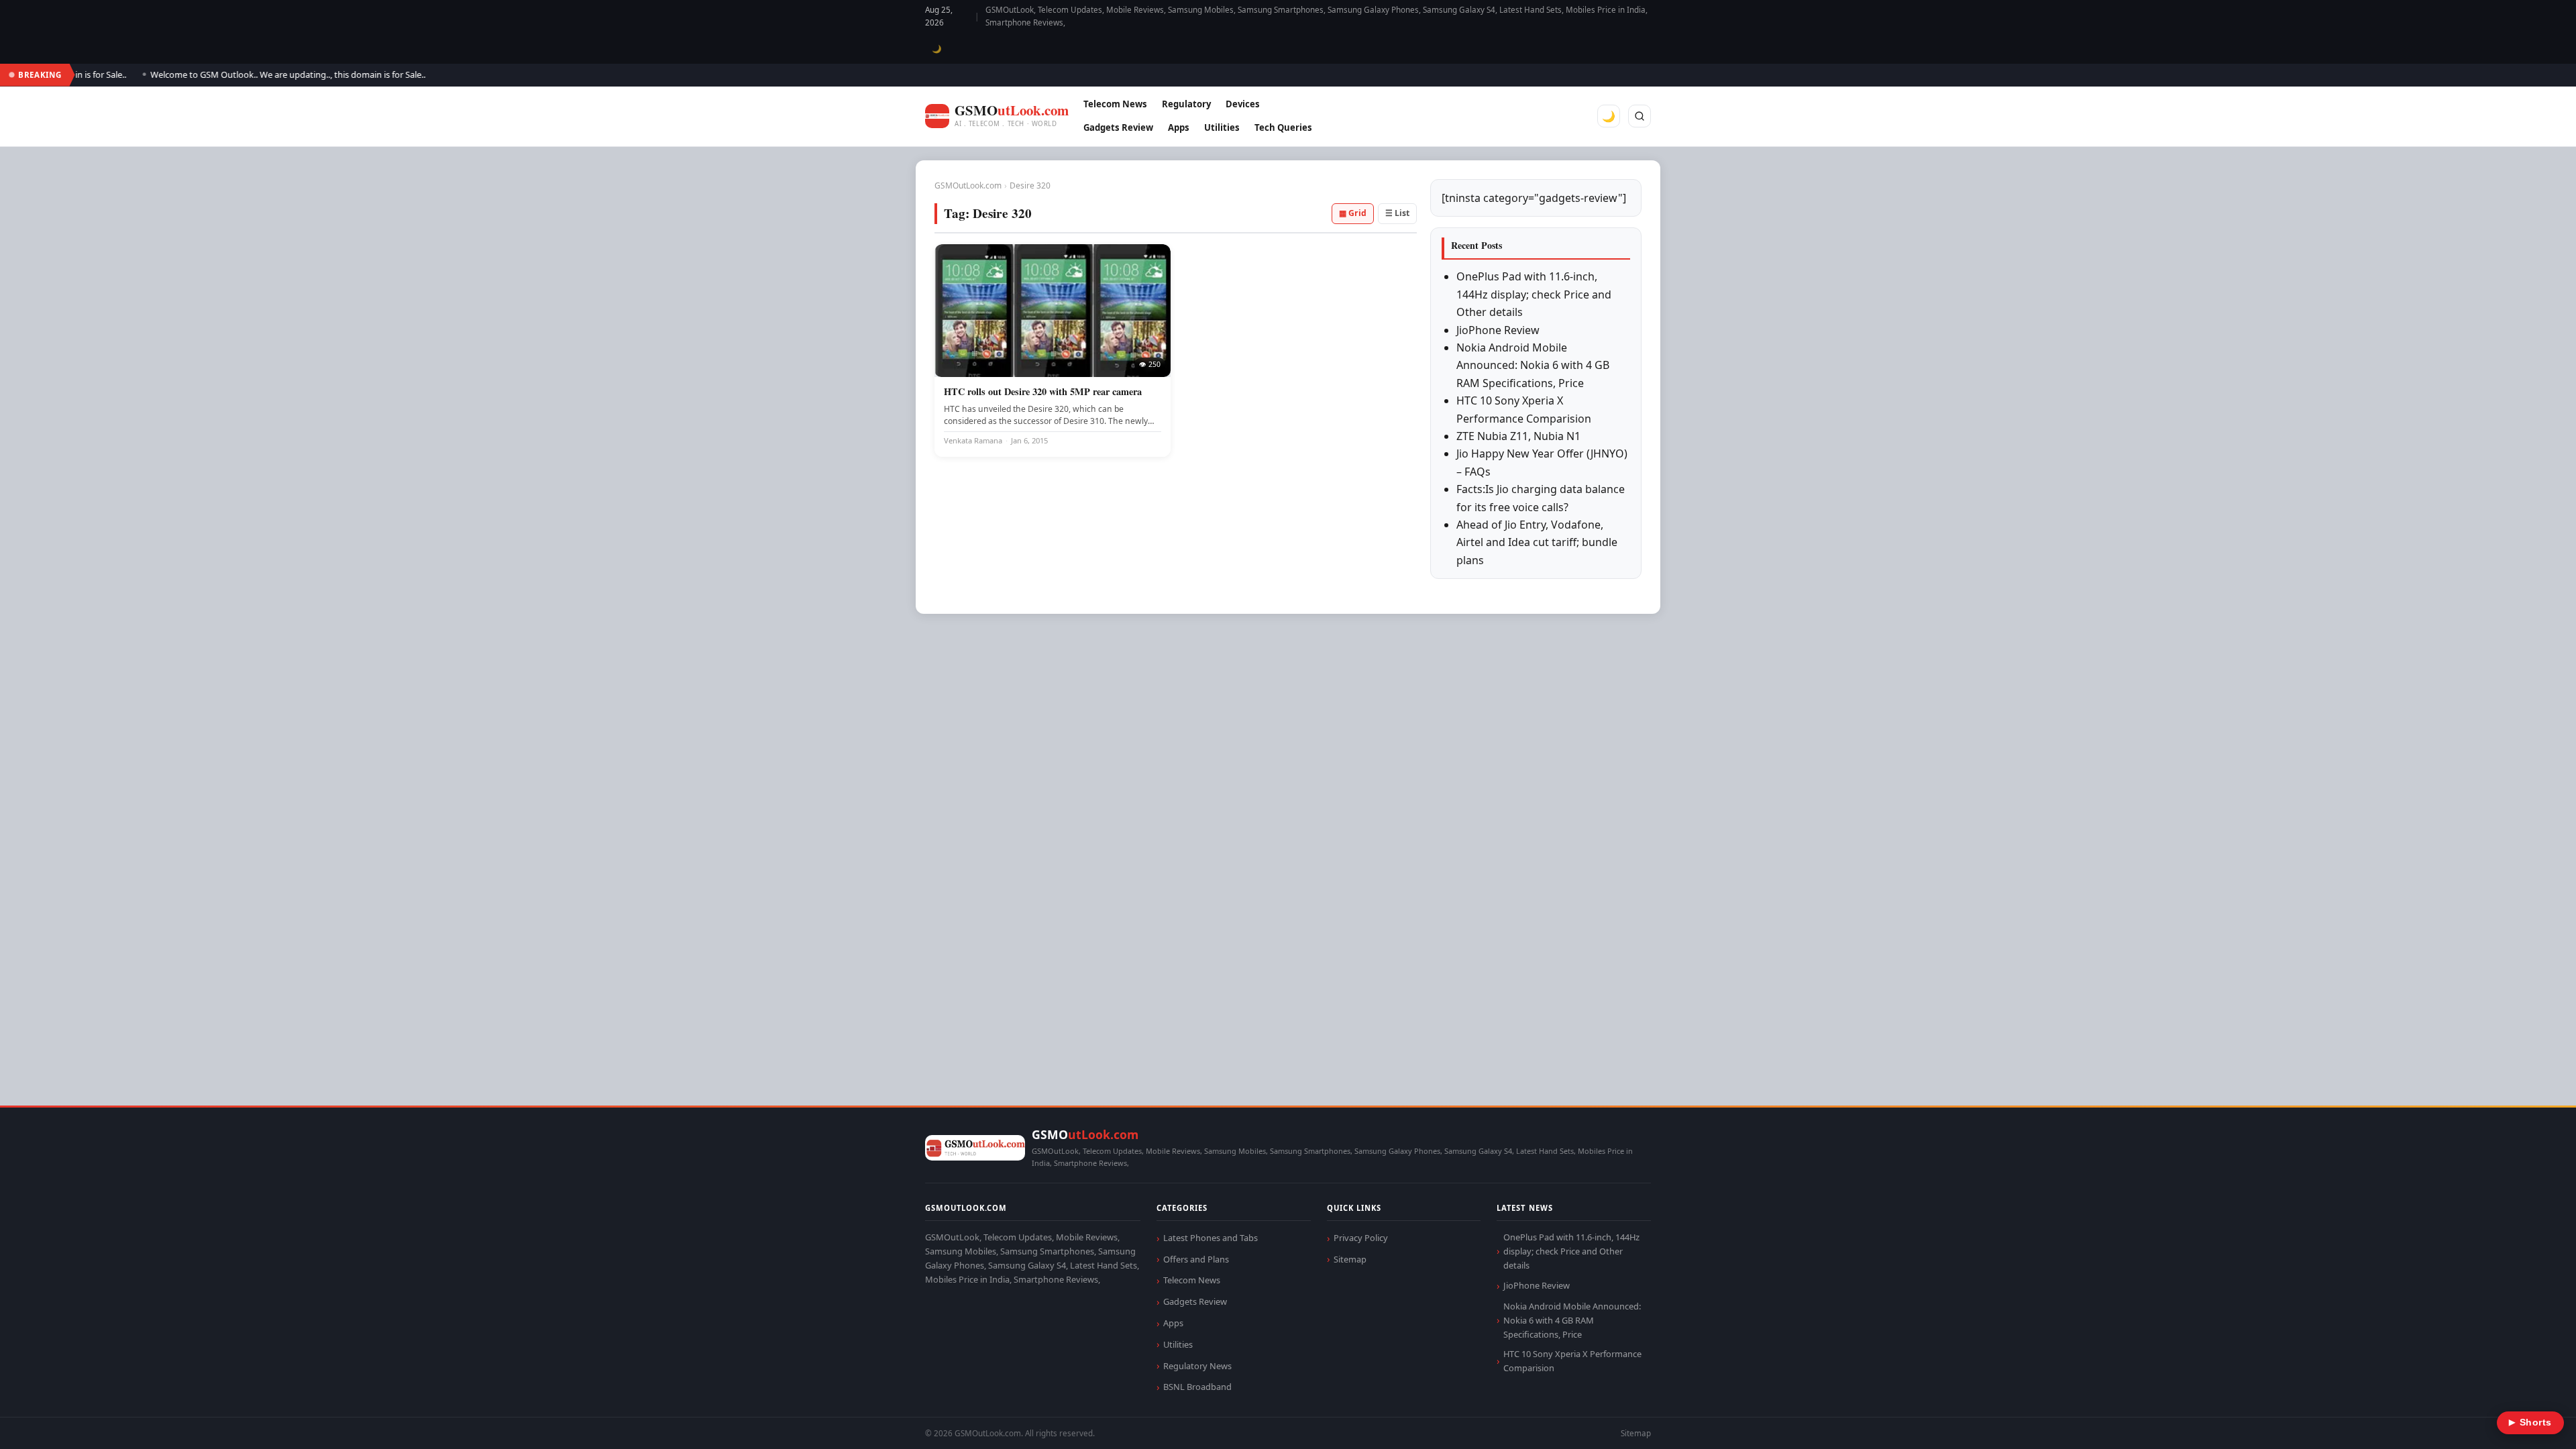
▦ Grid (1353, 213)
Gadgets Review (1118, 127)
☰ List (1397, 213)
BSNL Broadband (1197, 1387)
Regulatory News (1197, 1366)
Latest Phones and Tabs (1211, 1238)
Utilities (1222, 127)
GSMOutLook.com (968, 185)
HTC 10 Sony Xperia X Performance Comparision (1572, 1361)
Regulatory (1186, 104)
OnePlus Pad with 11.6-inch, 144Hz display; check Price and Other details (1534, 294)
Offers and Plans (1196, 1259)
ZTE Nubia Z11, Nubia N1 (1518, 436)
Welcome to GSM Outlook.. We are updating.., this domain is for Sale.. (246, 74)
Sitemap (1350, 1259)
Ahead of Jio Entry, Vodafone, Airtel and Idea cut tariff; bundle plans (1537, 542)
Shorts (2530, 1423)
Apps (1179, 127)
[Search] (1640, 116)
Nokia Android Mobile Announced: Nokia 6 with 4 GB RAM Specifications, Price (1533, 365)
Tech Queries (1283, 127)
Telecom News (1115, 104)
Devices (1243, 104)
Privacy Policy (1361, 1238)
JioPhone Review (1498, 330)
